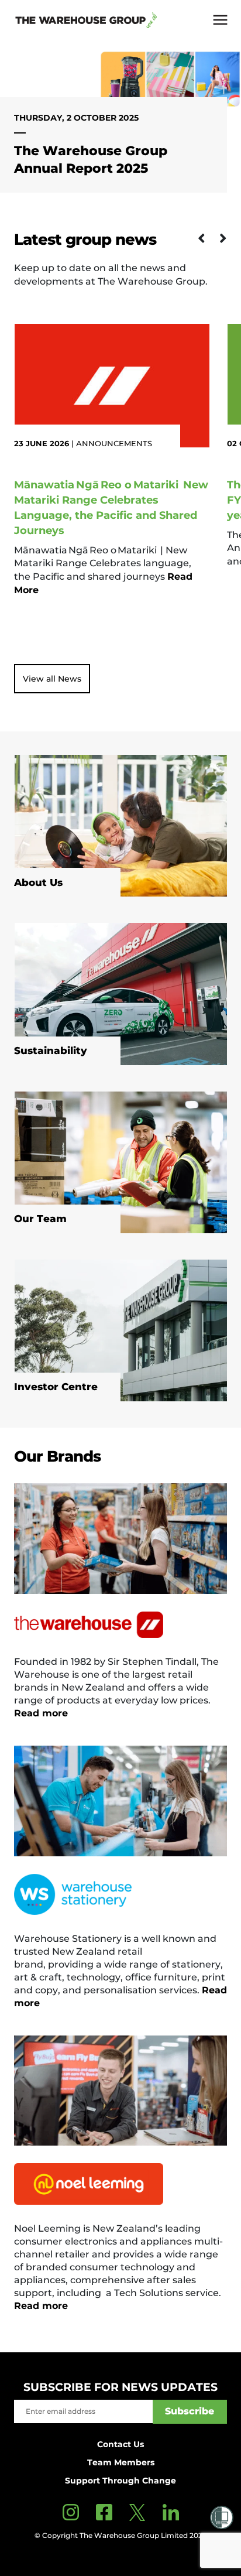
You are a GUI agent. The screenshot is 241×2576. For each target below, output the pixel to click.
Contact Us (120, 2444)
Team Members (121, 2462)
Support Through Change (120, 2481)
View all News (52, 679)
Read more (41, 1713)
